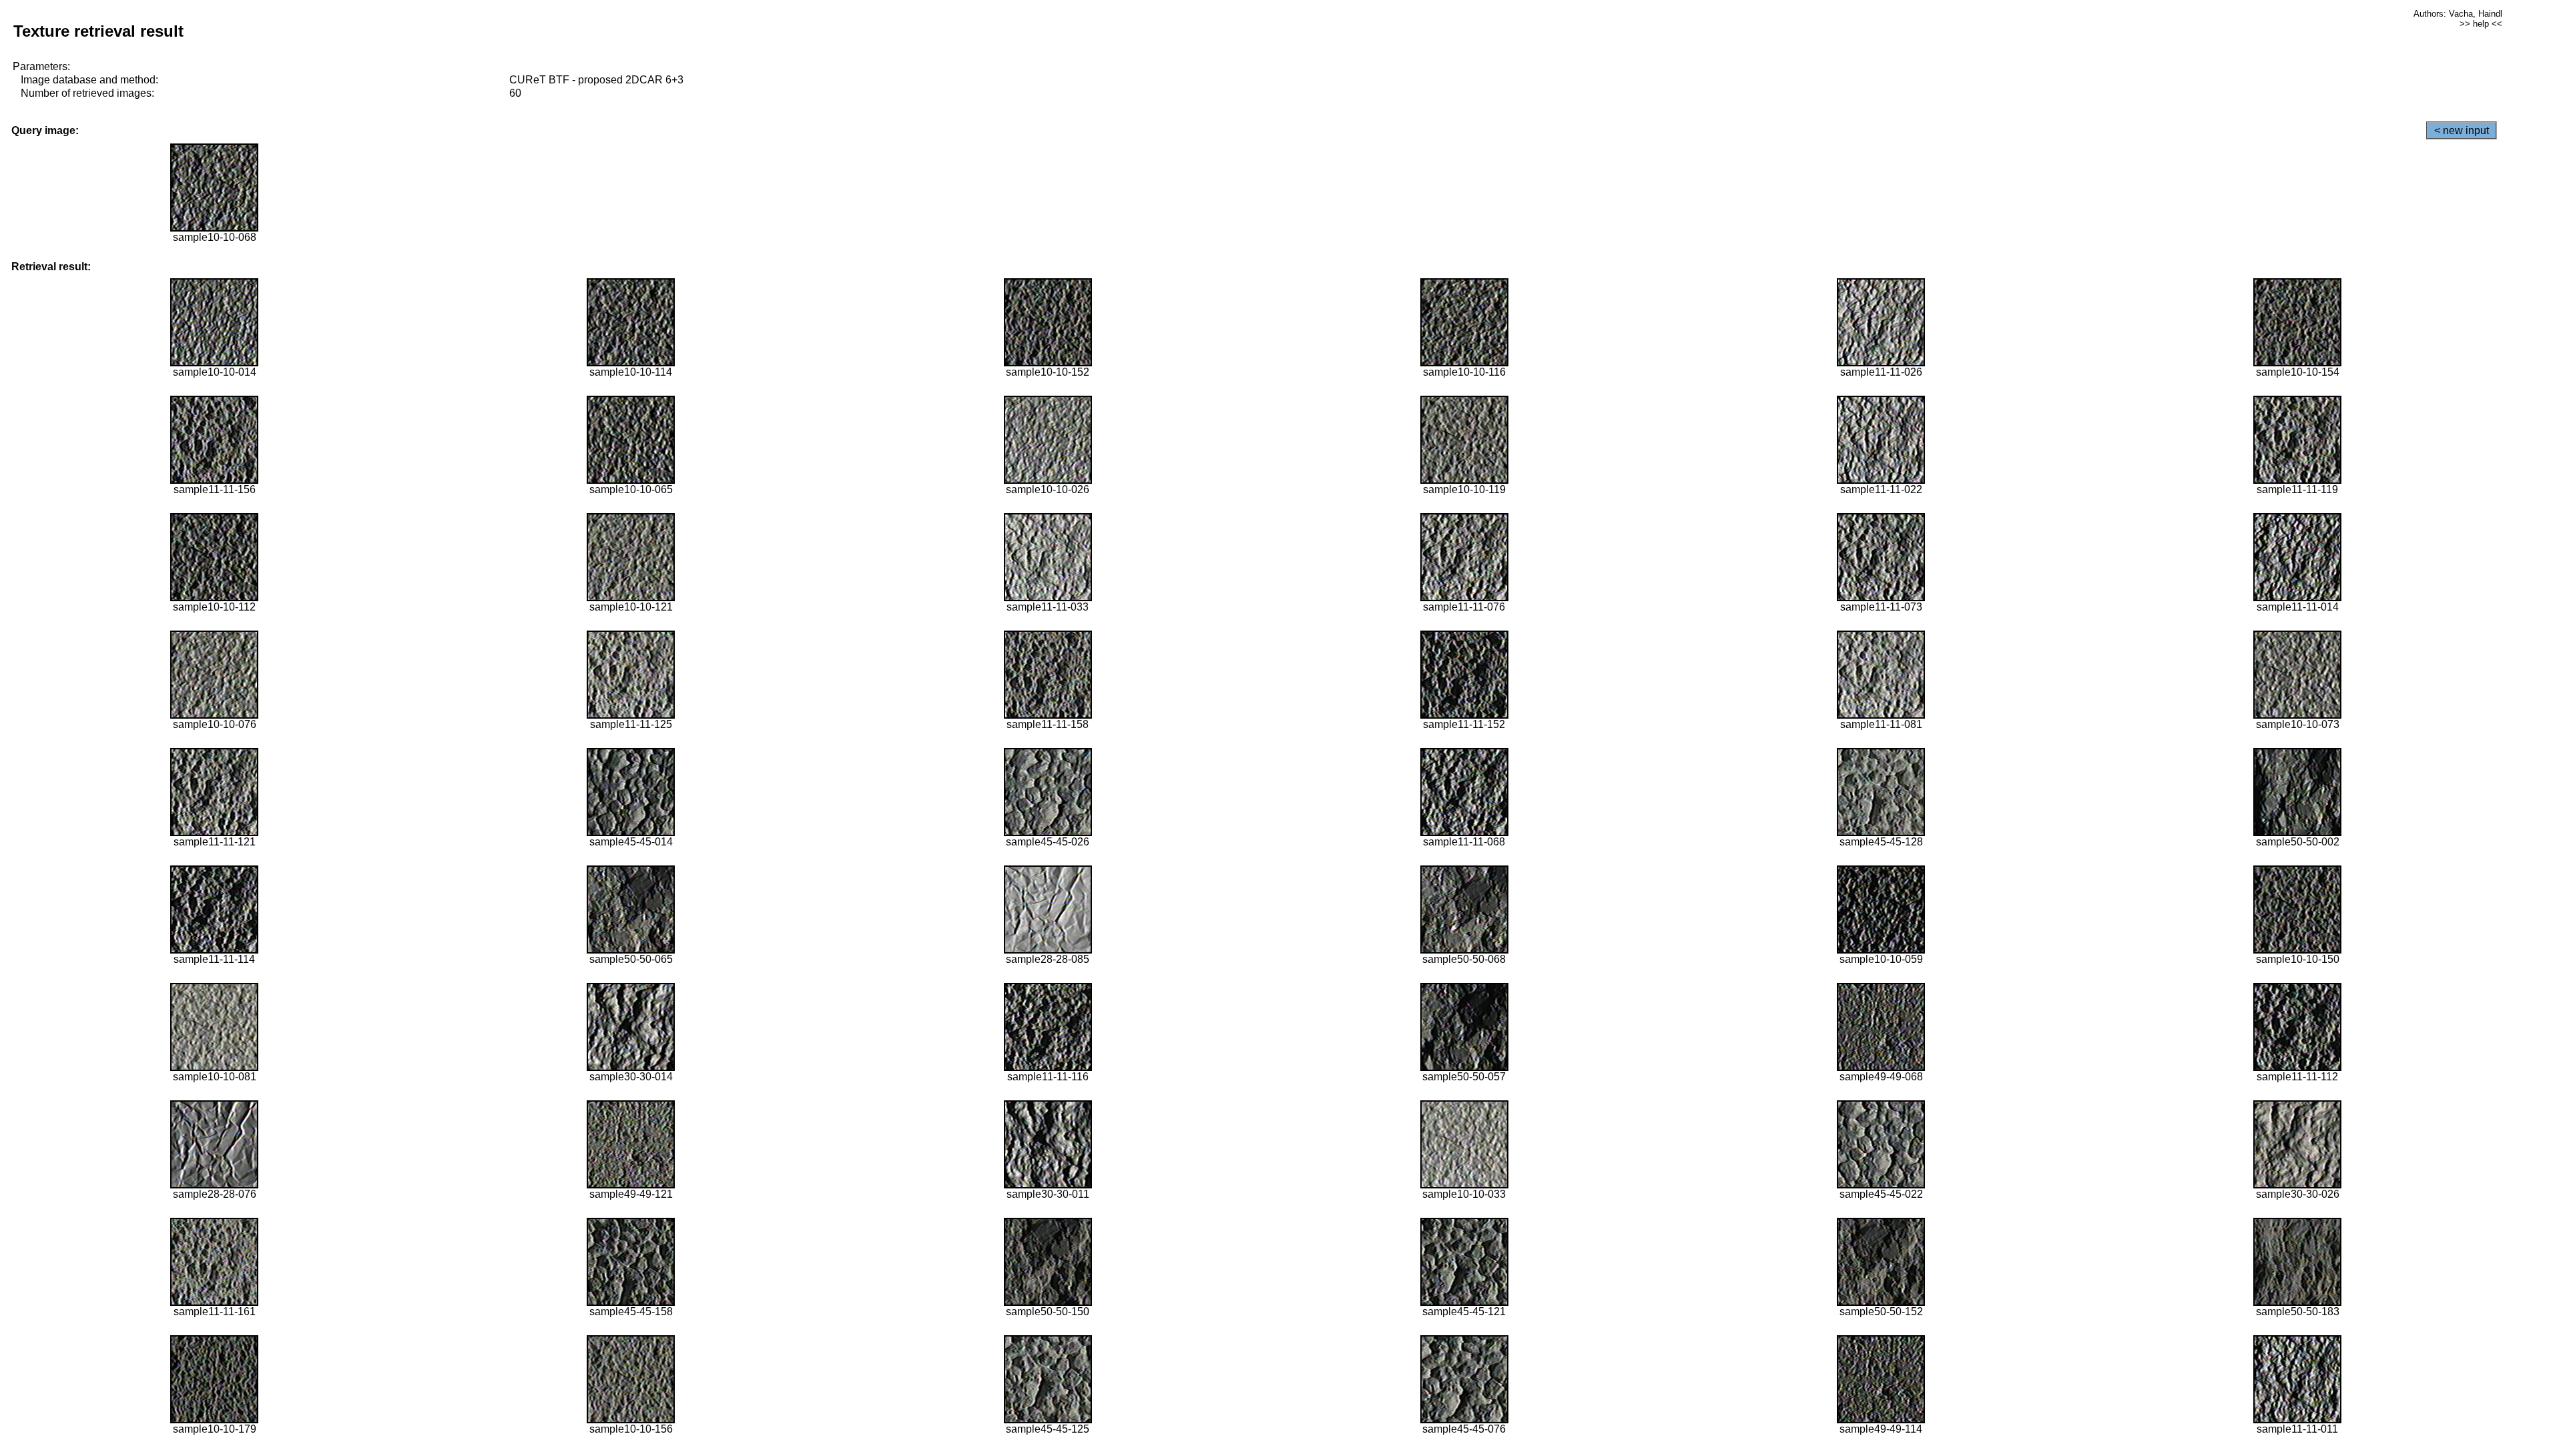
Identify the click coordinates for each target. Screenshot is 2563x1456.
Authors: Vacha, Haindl (2458, 14)
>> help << (2481, 24)
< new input (2462, 130)
